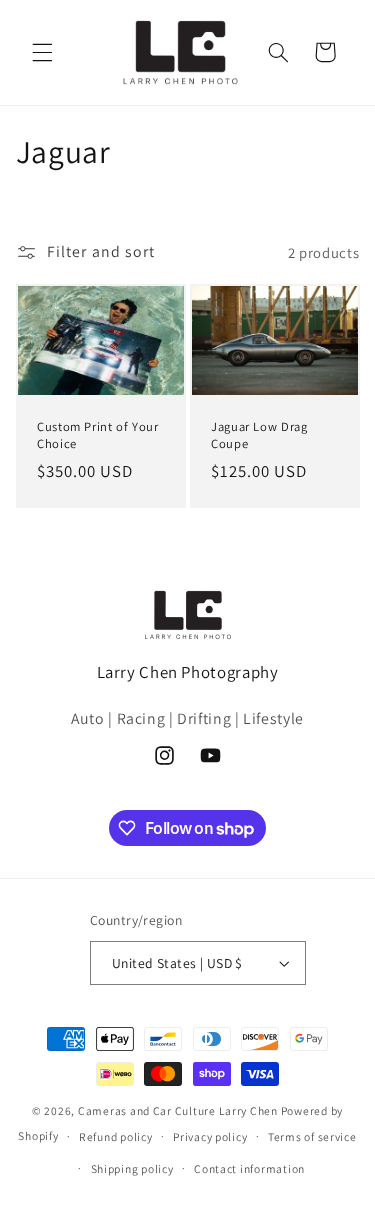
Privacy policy (210, 1136)
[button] (42, 52)
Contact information (249, 1168)
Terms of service (312, 1136)
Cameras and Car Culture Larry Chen (178, 1110)
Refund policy (116, 1136)
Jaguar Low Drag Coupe (259, 435)
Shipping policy (132, 1168)
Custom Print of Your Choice (98, 435)
